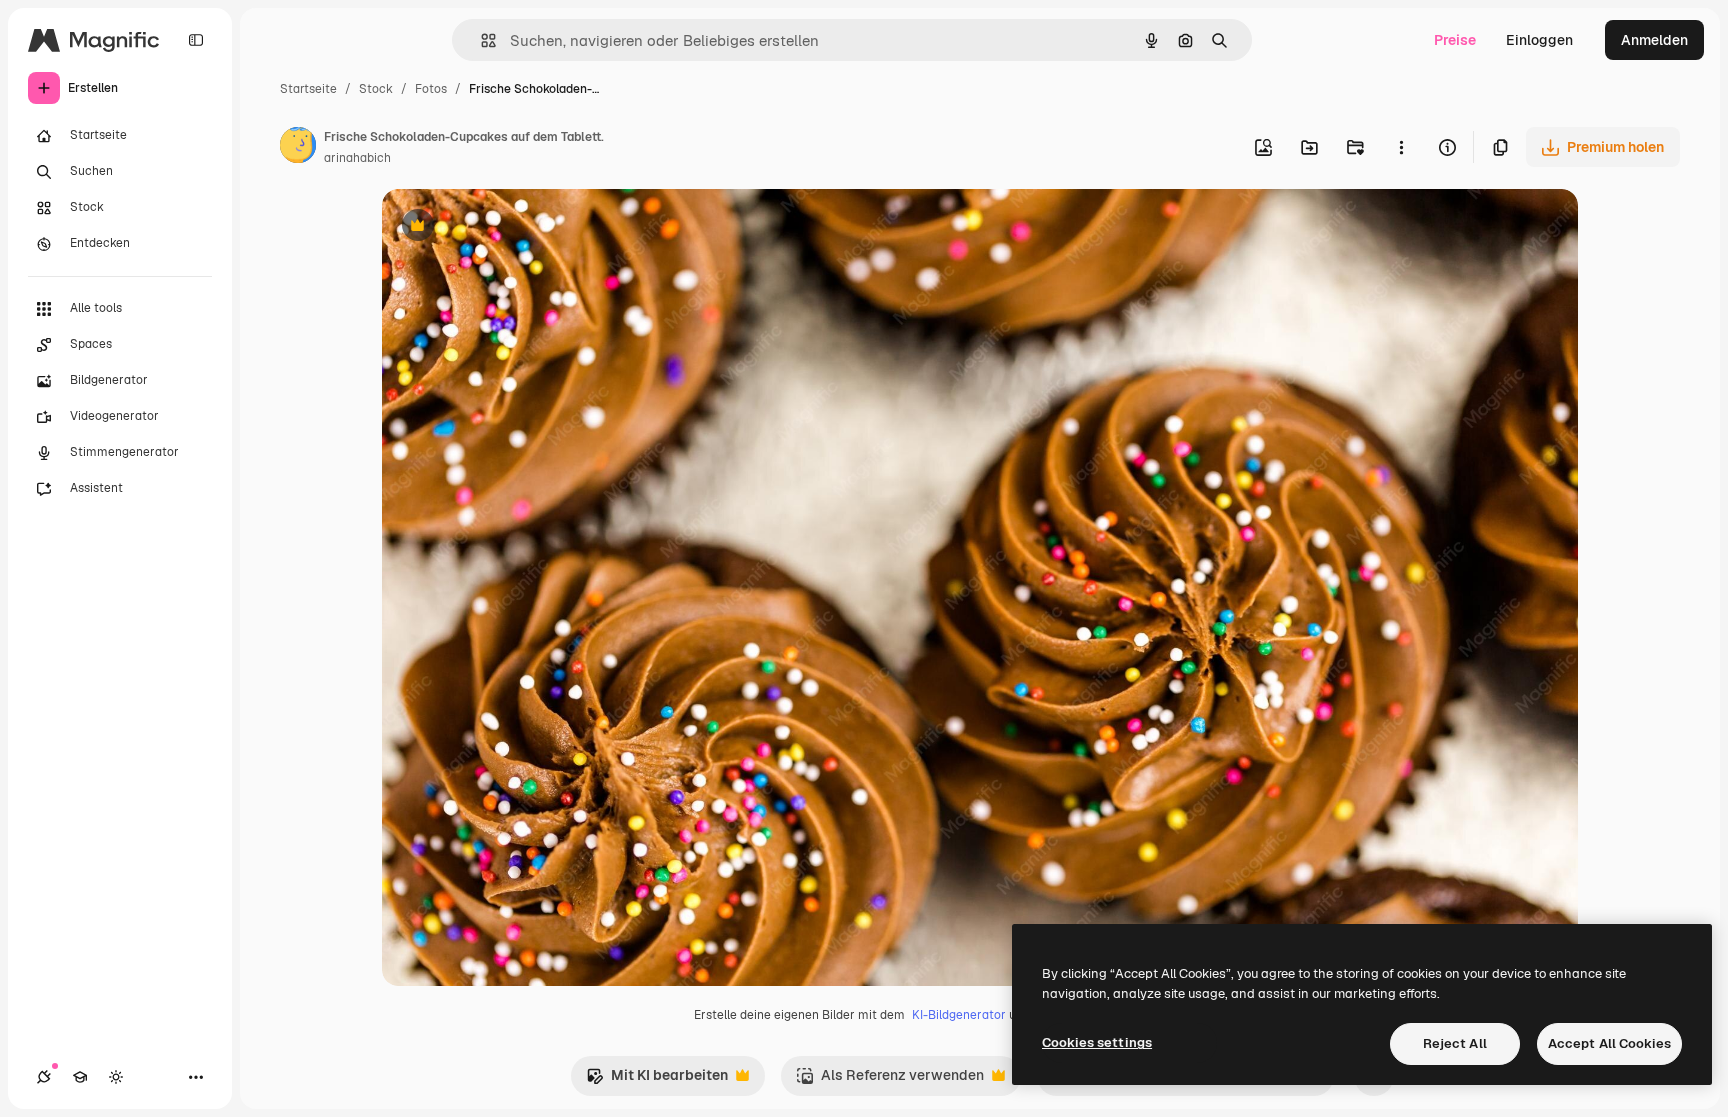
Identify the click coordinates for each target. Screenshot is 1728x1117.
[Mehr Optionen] (1401, 147)
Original (510, 227)
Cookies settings (1097, 1042)
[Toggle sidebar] (196, 40)
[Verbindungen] (44, 1077)
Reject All (1455, 1043)
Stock (376, 89)
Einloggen (1539, 40)
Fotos (431, 89)
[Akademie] (80, 1077)
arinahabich (357, 158)
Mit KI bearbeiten (657, 1080)
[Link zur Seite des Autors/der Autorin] (298, 148)
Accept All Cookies (1609, 1043)
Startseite (308, 89)
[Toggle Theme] (116, 1077)
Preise (1455, 40)
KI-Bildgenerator (959, 1015)
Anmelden (1654, 40)
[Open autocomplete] (480, 40)
